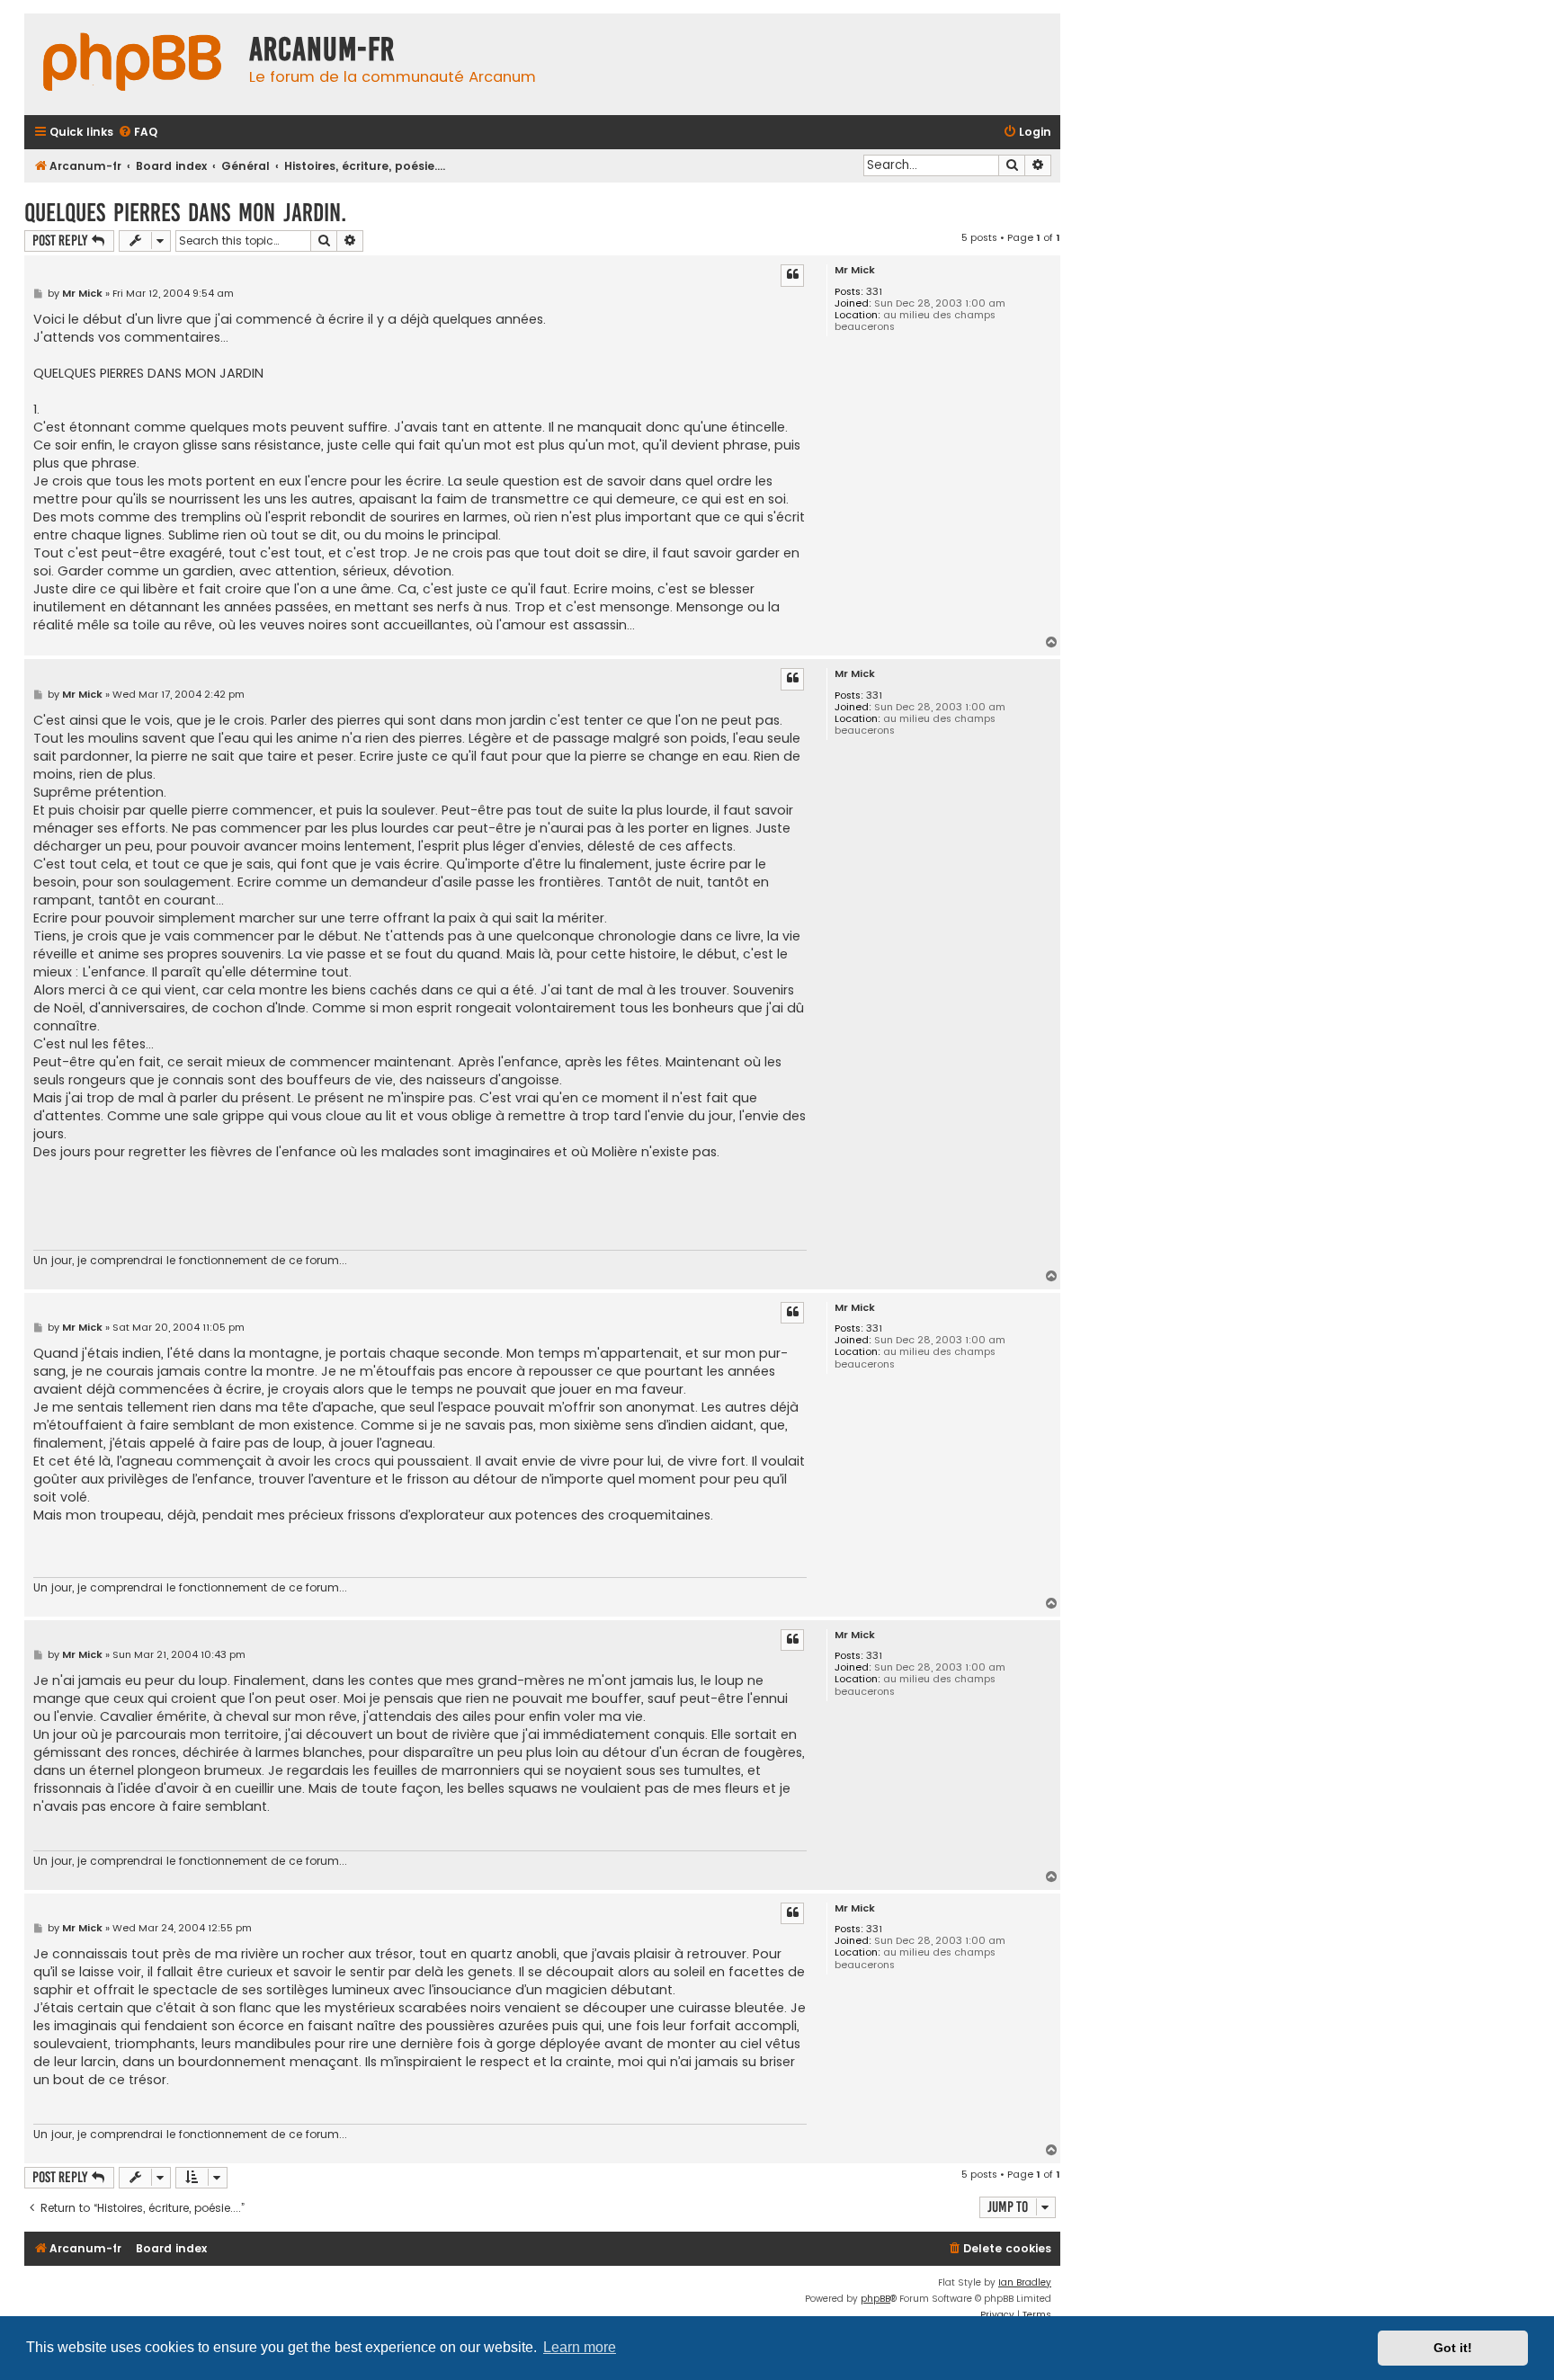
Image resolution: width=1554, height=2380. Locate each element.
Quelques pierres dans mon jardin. (185, 213)
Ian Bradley (1025, 2282)
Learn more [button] (580, 2347)
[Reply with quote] (792, 275)
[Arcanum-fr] (132, 64)
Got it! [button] (1453, 2348)
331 (874, 292)
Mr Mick (855, 270)
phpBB (875, 2299)
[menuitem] (138, 133)
